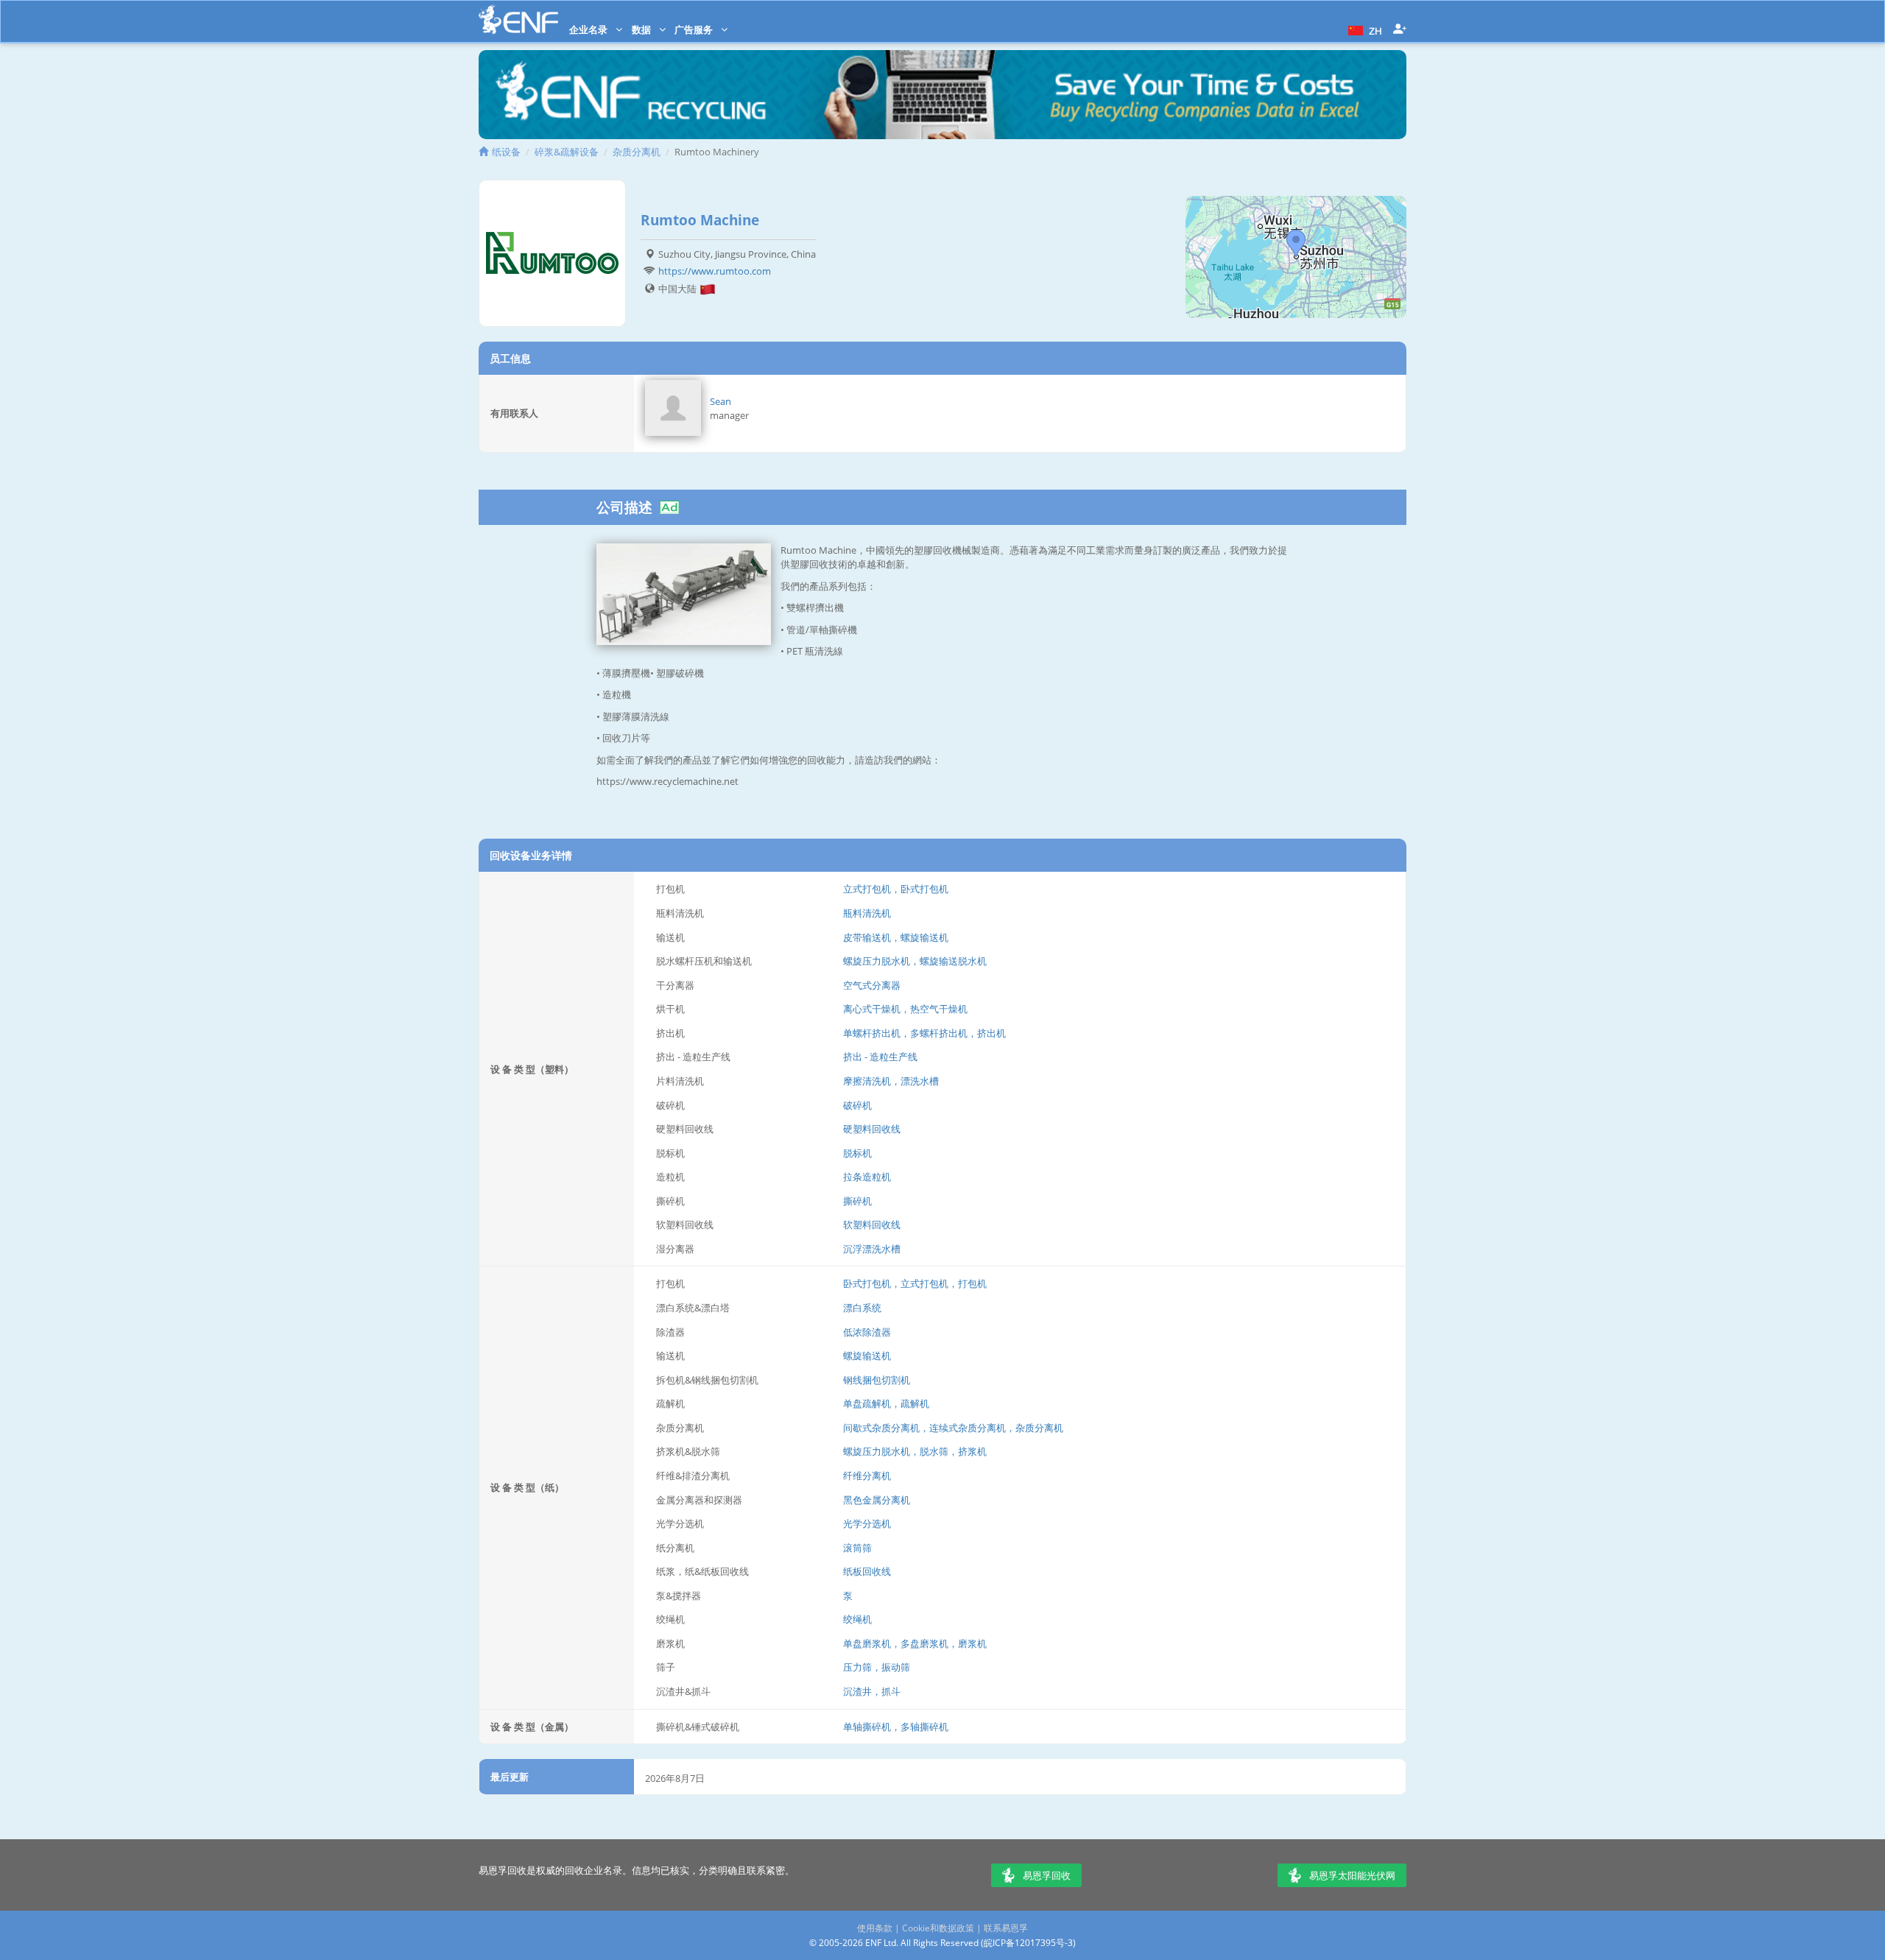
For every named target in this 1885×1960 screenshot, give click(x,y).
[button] (1363, 29)
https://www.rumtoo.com (715, 271)
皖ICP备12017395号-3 (1028, 1943)
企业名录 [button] (589, 29)
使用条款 (875, 1928)
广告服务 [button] (695, 29)
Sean (720, 401)
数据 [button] (642, 29)
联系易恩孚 (1006, 1928)
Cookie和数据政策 (938, 1928)
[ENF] (518, 20)
